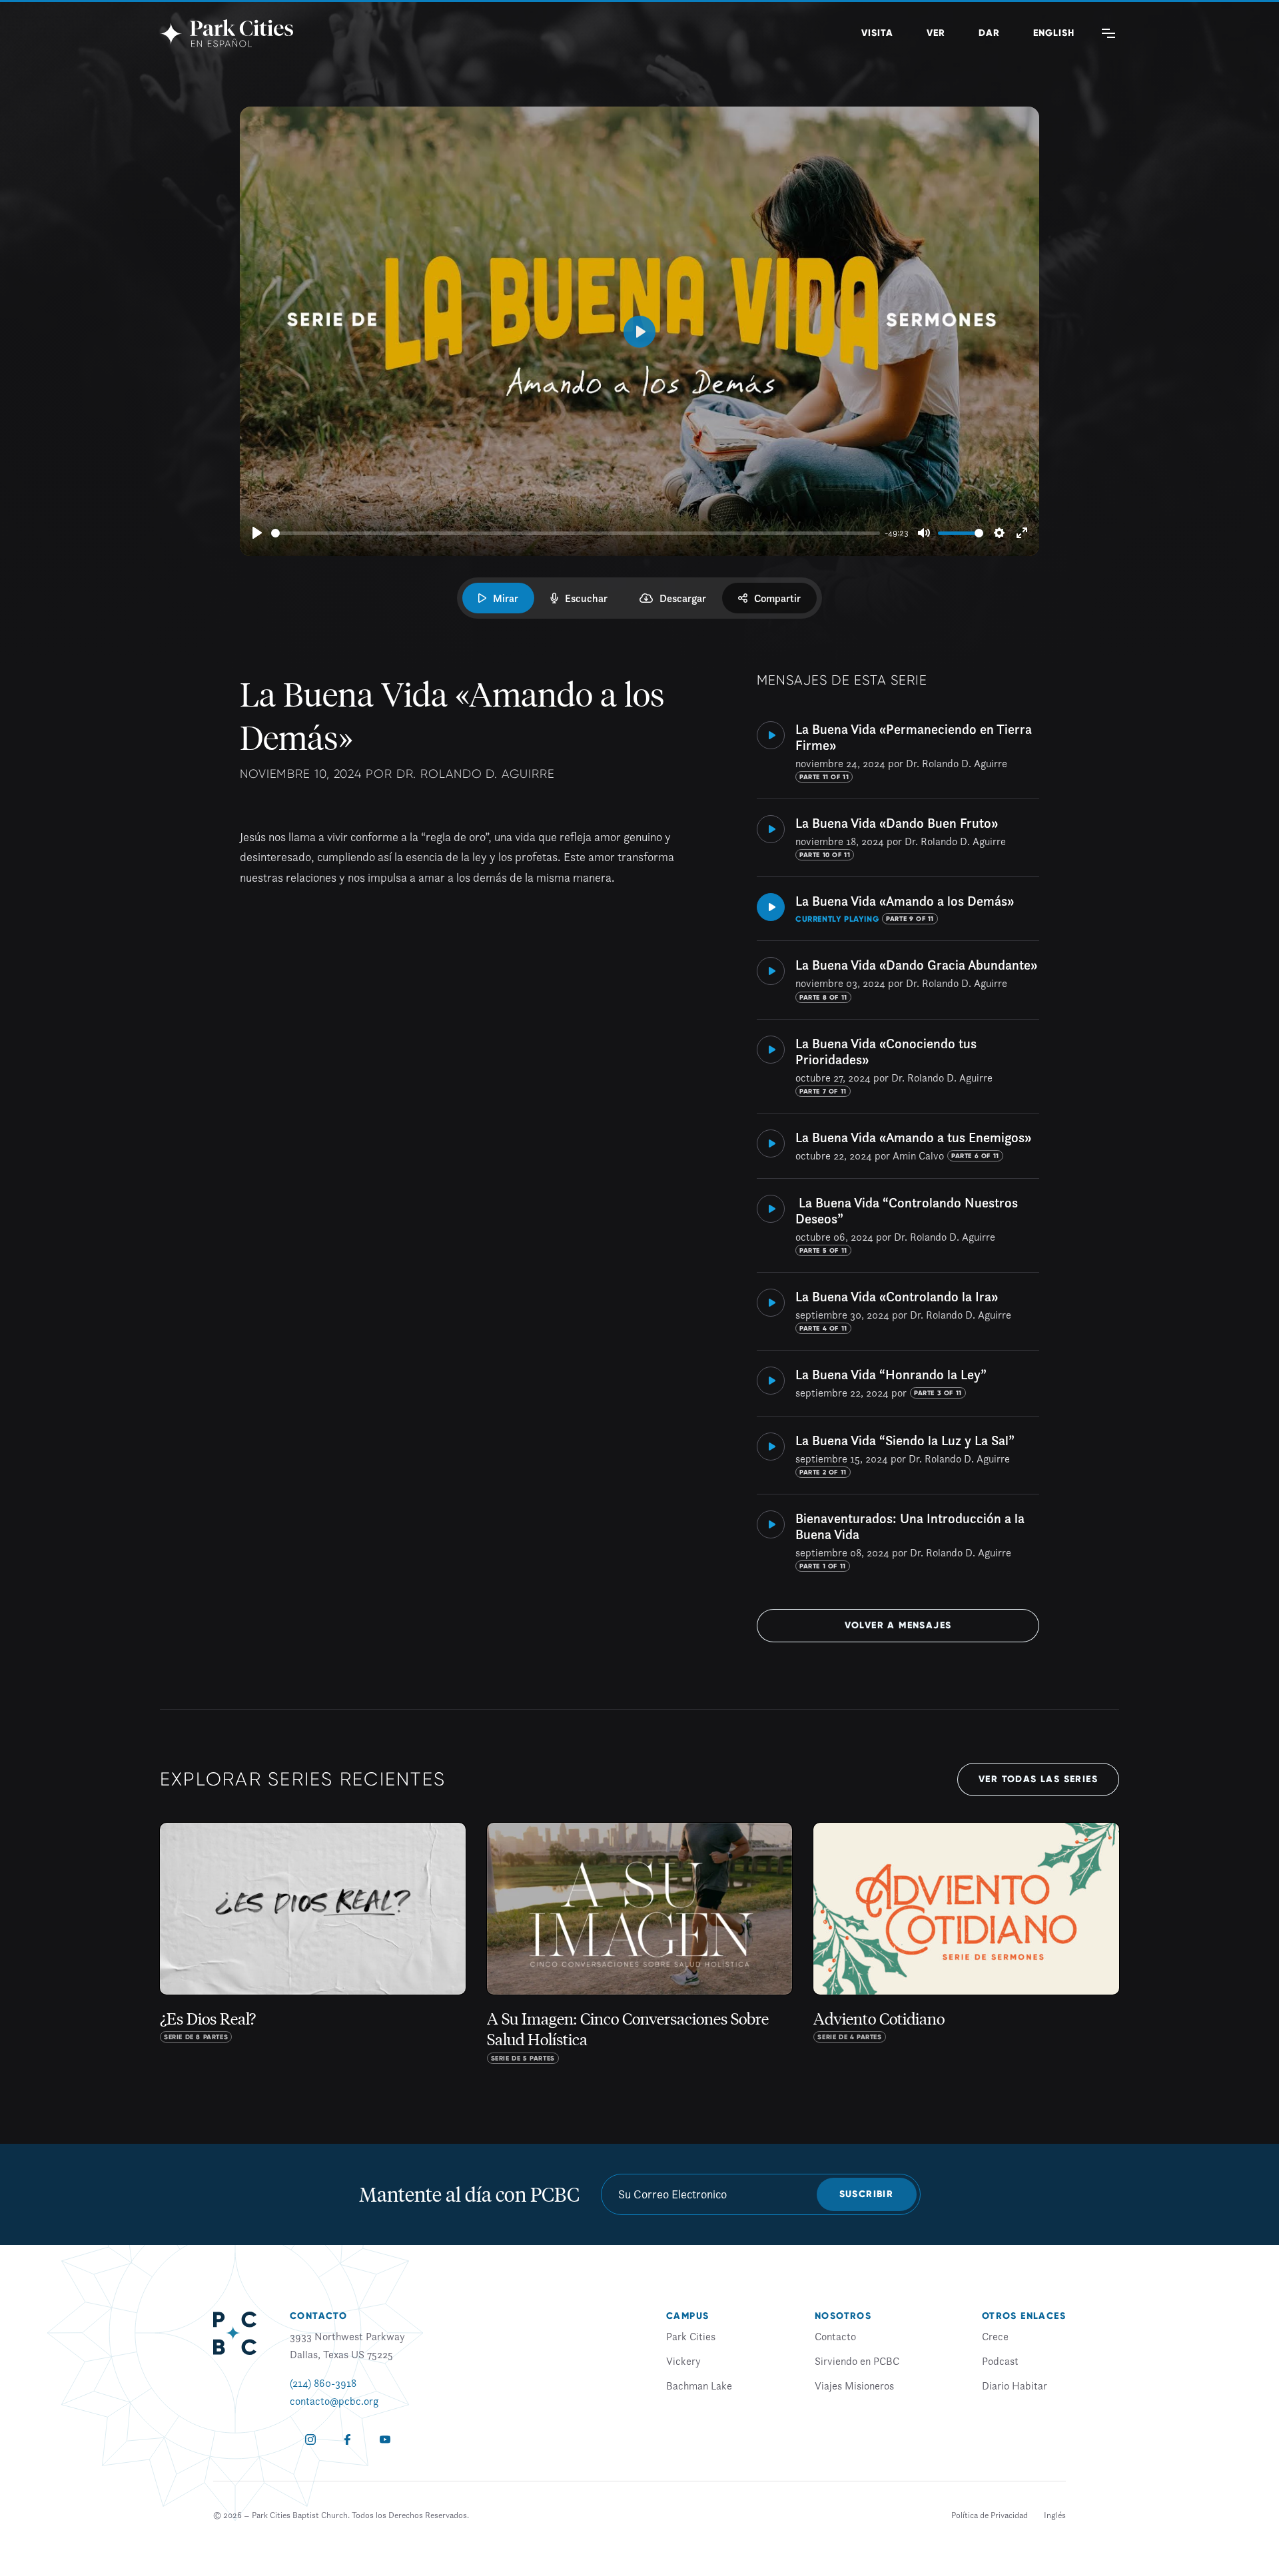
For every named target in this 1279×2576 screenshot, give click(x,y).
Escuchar (586, 598)
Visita (877, 33)
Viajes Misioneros (854, 2386)
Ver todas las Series (1038, 1779)
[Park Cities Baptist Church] (226, 33)
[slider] (576, 533)
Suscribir (867, 2194)
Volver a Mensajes (898, 1625)
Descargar (683, 598)
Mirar (506, 598)
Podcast (1000, 2361)
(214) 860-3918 (323, 2383)
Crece (995, 2336)
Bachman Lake (699, 2386)
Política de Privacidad (990, 2515)
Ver (936, 33)
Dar (989, 33)
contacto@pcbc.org (334, 2401)
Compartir (777, 598)
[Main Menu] (1108, 33)
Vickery (683, 2361)
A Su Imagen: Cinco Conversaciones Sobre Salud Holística (628, 2028)
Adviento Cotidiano (879, 2018)
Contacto (835, 2336)
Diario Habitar (1015, 2386)
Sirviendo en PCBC (857, 2361)
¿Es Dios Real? (208, 2018)
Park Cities (691, 2336)
